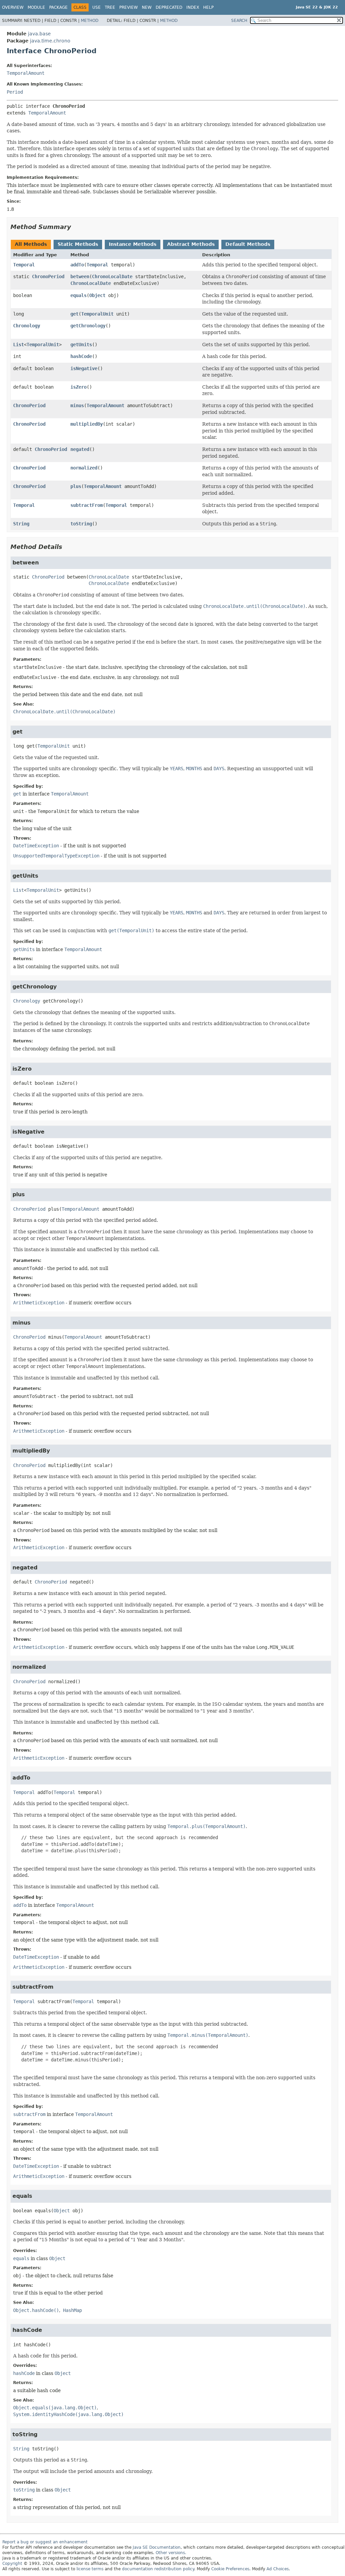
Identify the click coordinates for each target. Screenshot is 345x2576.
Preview (129, 7)
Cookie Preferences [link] (230, 2569)
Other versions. (171, 2553)
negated (80, 449)
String (21, 524)
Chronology (27, 326)
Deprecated (169, 7)
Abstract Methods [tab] (191, 244)
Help (208, 7)
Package (58, 7)
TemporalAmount (26, 73)
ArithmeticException (39, 1303)
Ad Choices (278, 2569)
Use (97, 7)
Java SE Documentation (157, 2547)
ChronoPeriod (48, 276)
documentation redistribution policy (158, 2569)
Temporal (24, 265)
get (74, 314)
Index (193, 7)
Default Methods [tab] (248, 244)
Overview (13, 7)
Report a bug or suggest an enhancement (45, 2542)
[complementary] (230, 2569)
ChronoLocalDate (112, 276)
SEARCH (239, 21)
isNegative (84, 368)
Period (15, 92)
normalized (84, 468)
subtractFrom (87, 505)
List (19, 345)
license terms (90, 2569)
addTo (77, 265)
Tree (110, 7)
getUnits (81, 345)
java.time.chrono (50, 41)
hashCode (81, 356)
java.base (39, 34)
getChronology (88, 326)
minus (77, 405)
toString (81, 524)
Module (36, 7)
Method (90, 21)
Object (97, 295)
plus (76, 486)
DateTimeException (36, 846)
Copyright (12, 2564)
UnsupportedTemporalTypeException (56, 856)
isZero (79, 387)
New (147, 7)
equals (79, 295)
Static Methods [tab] (78, 244)
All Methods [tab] (31, 244)
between (80, 276)
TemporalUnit (97, 314)
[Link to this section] (76, 227)
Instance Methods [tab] (133, 244)
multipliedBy (87, 424)
